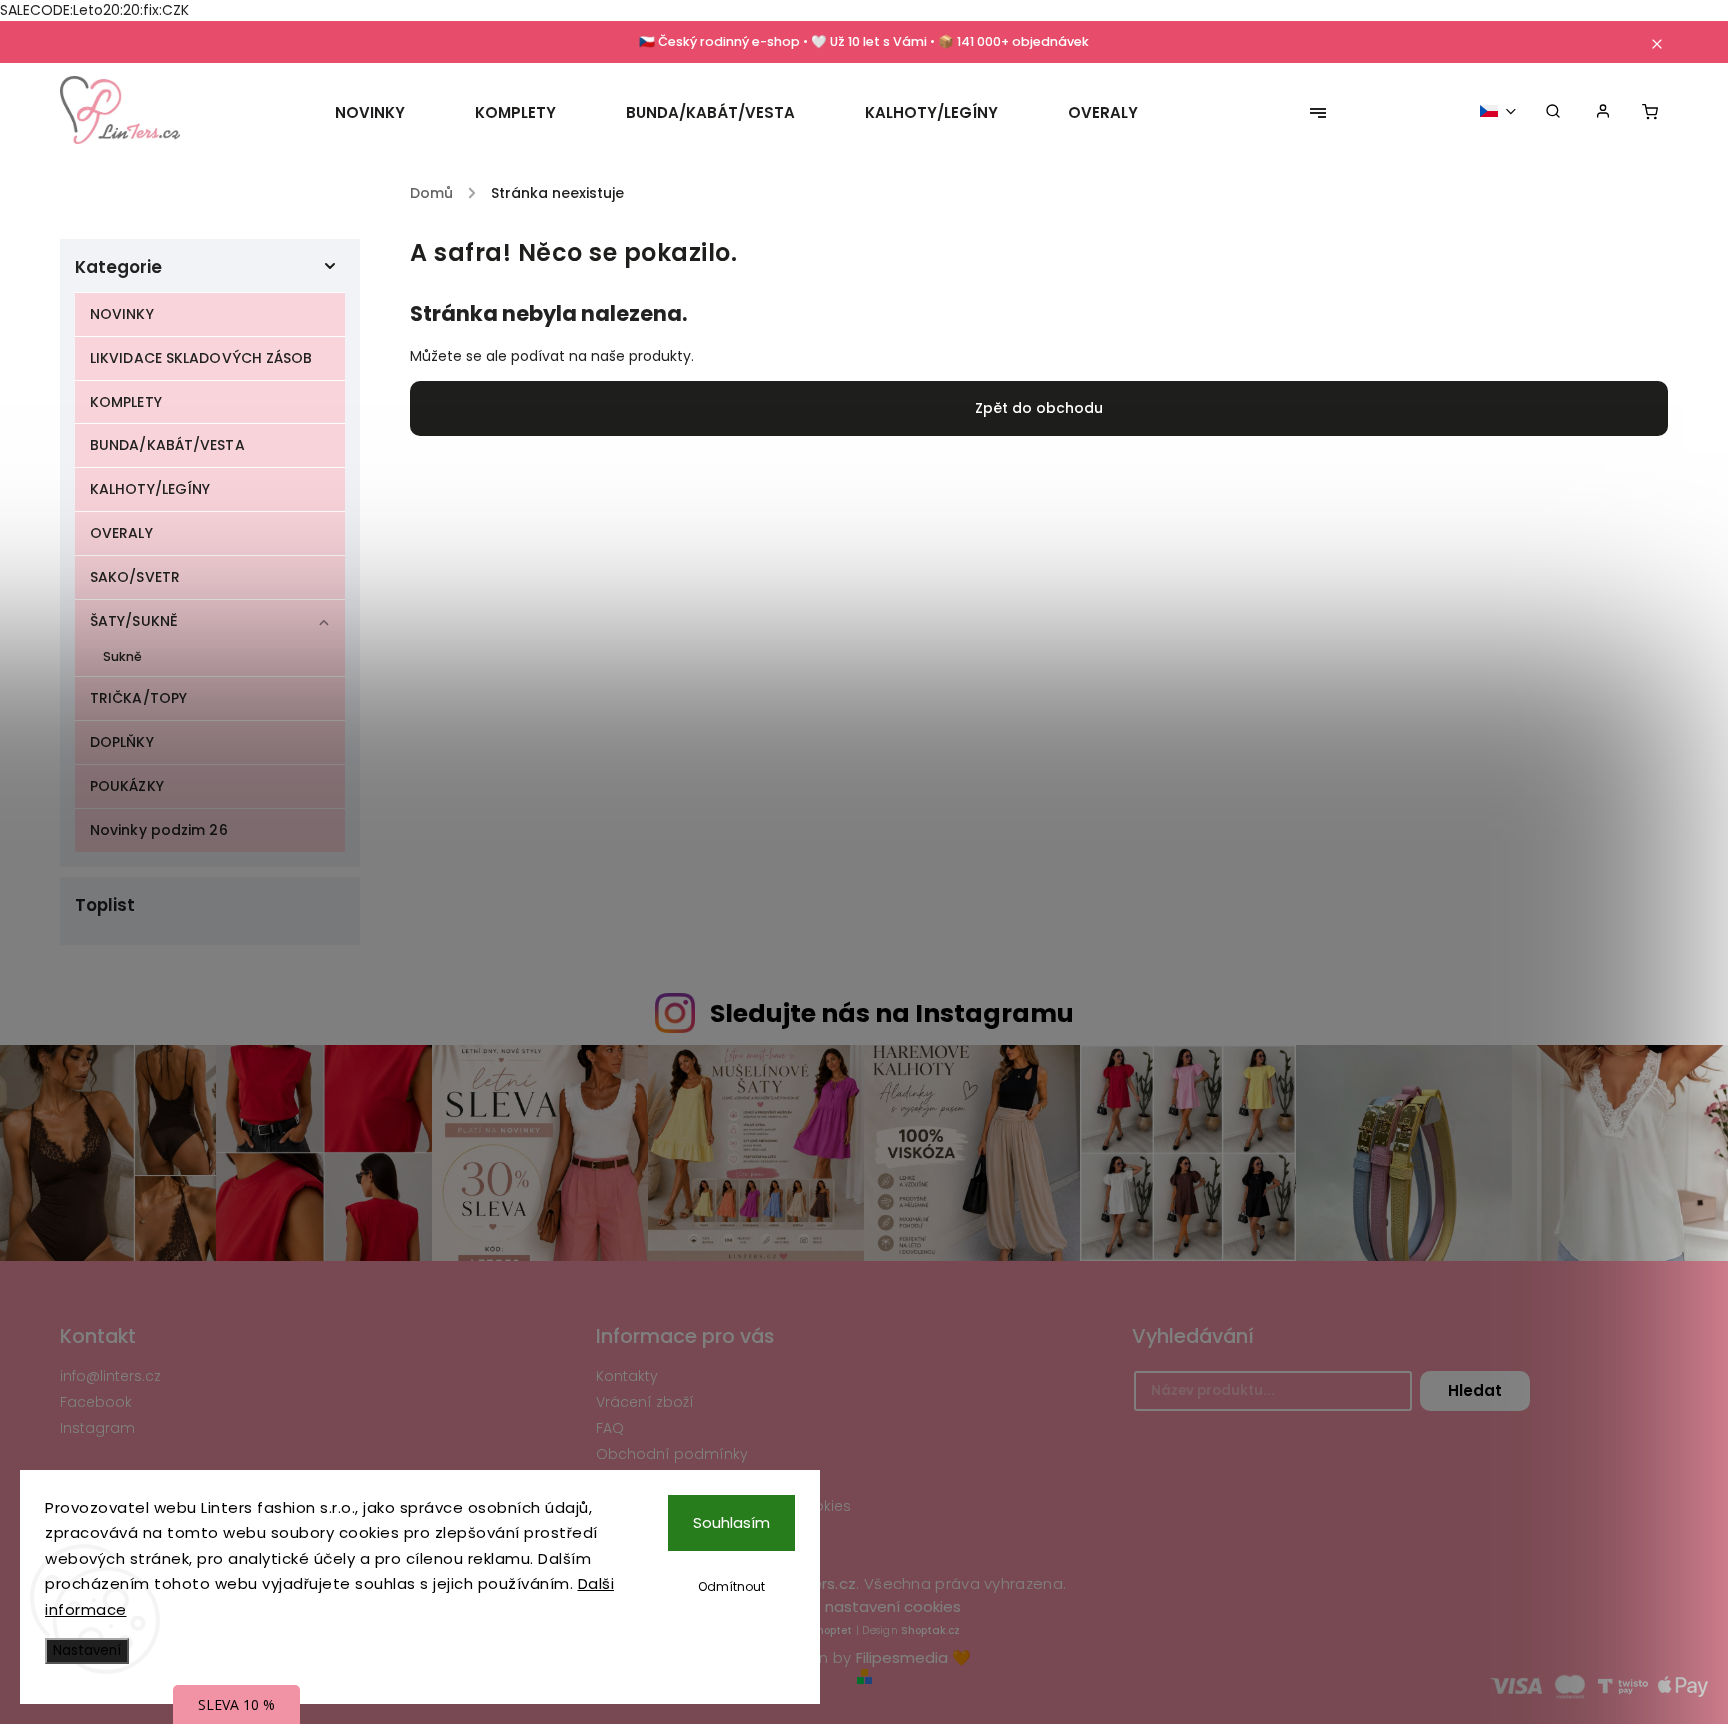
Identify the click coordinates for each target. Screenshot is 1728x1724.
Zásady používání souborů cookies (723, 1506)
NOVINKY (122, 314)
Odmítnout (731, 1586)
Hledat (1475, 1390)
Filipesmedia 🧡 (913, 1657)
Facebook (96, 1402)
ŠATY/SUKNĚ (134, 621)
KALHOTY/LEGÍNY (150, 489)
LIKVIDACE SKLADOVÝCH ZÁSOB (201, 358)
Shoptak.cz (930, 1630)
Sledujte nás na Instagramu (892, 1013)
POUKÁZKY (127, 786)
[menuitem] (387, 113)
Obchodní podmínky (672, 1454)
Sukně (123, 656)
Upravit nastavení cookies (864, 1606)
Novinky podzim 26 (159, 830)
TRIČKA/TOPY (138, 698)
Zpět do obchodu (1039, 408)
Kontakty (627, 1376)
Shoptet (831, 1630)
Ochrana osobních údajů (687, 1480)
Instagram (97, 1428)
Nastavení (87, 1650)
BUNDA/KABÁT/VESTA (167, 445)
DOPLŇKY (122, 742)
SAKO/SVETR (135, 577)
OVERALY (121, 533)
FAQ (610, 1428)
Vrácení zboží (645, 1402)
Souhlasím (731, 1522)
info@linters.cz (110, 1376)
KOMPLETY (126, 402)
